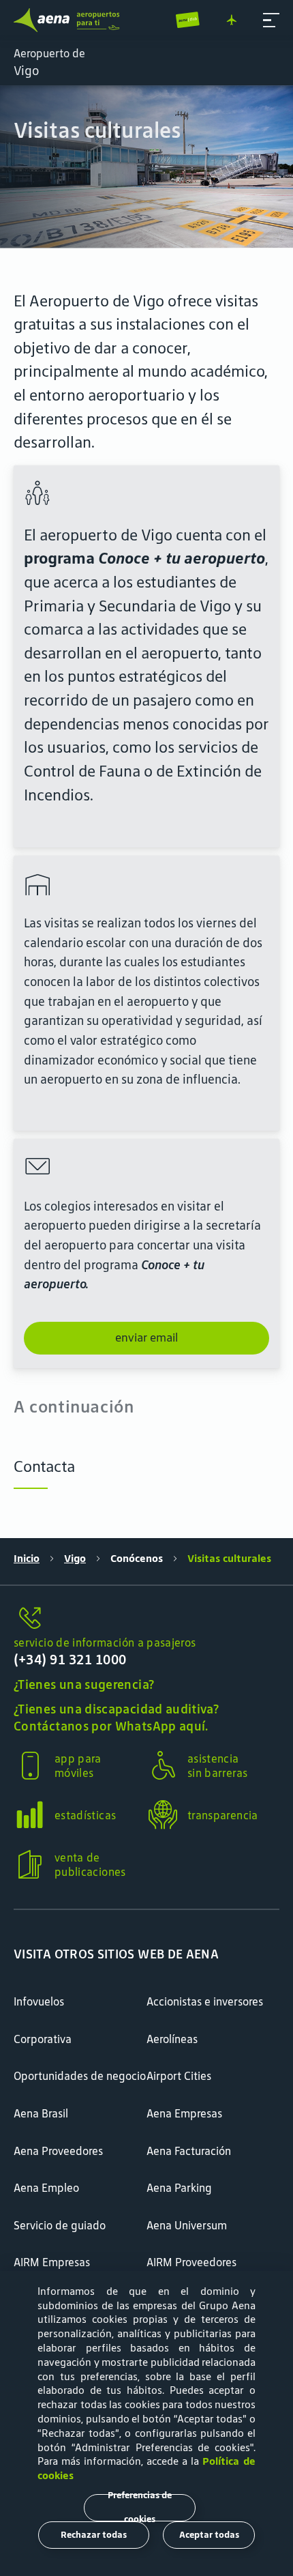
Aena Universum (187, 2225)
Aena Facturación (189, 2151)
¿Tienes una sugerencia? (84, 1684)
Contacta (44, 1466)
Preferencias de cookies (140, 2508)
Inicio (27, 1558)
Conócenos (137, 1558)
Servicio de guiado (60, 2225)
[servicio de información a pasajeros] (146, 1619)
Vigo (75, 1558)
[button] (271, 20)
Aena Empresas (184, 2113)
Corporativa (43, 2039)
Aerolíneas (172, 2039)
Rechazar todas (94, 2535)
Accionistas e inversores (205, 2001)
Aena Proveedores (58, 2151)
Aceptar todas (209, 2535)
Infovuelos (39, 2001)
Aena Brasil (41, 2113)
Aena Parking (179, 2188)
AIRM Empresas (52, 2262)
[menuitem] (146, 167)
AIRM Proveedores (191, 2262)
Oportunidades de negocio (80, 2076)
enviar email (146, 1337)
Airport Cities (179, 2076)
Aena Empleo (46, 2188)
